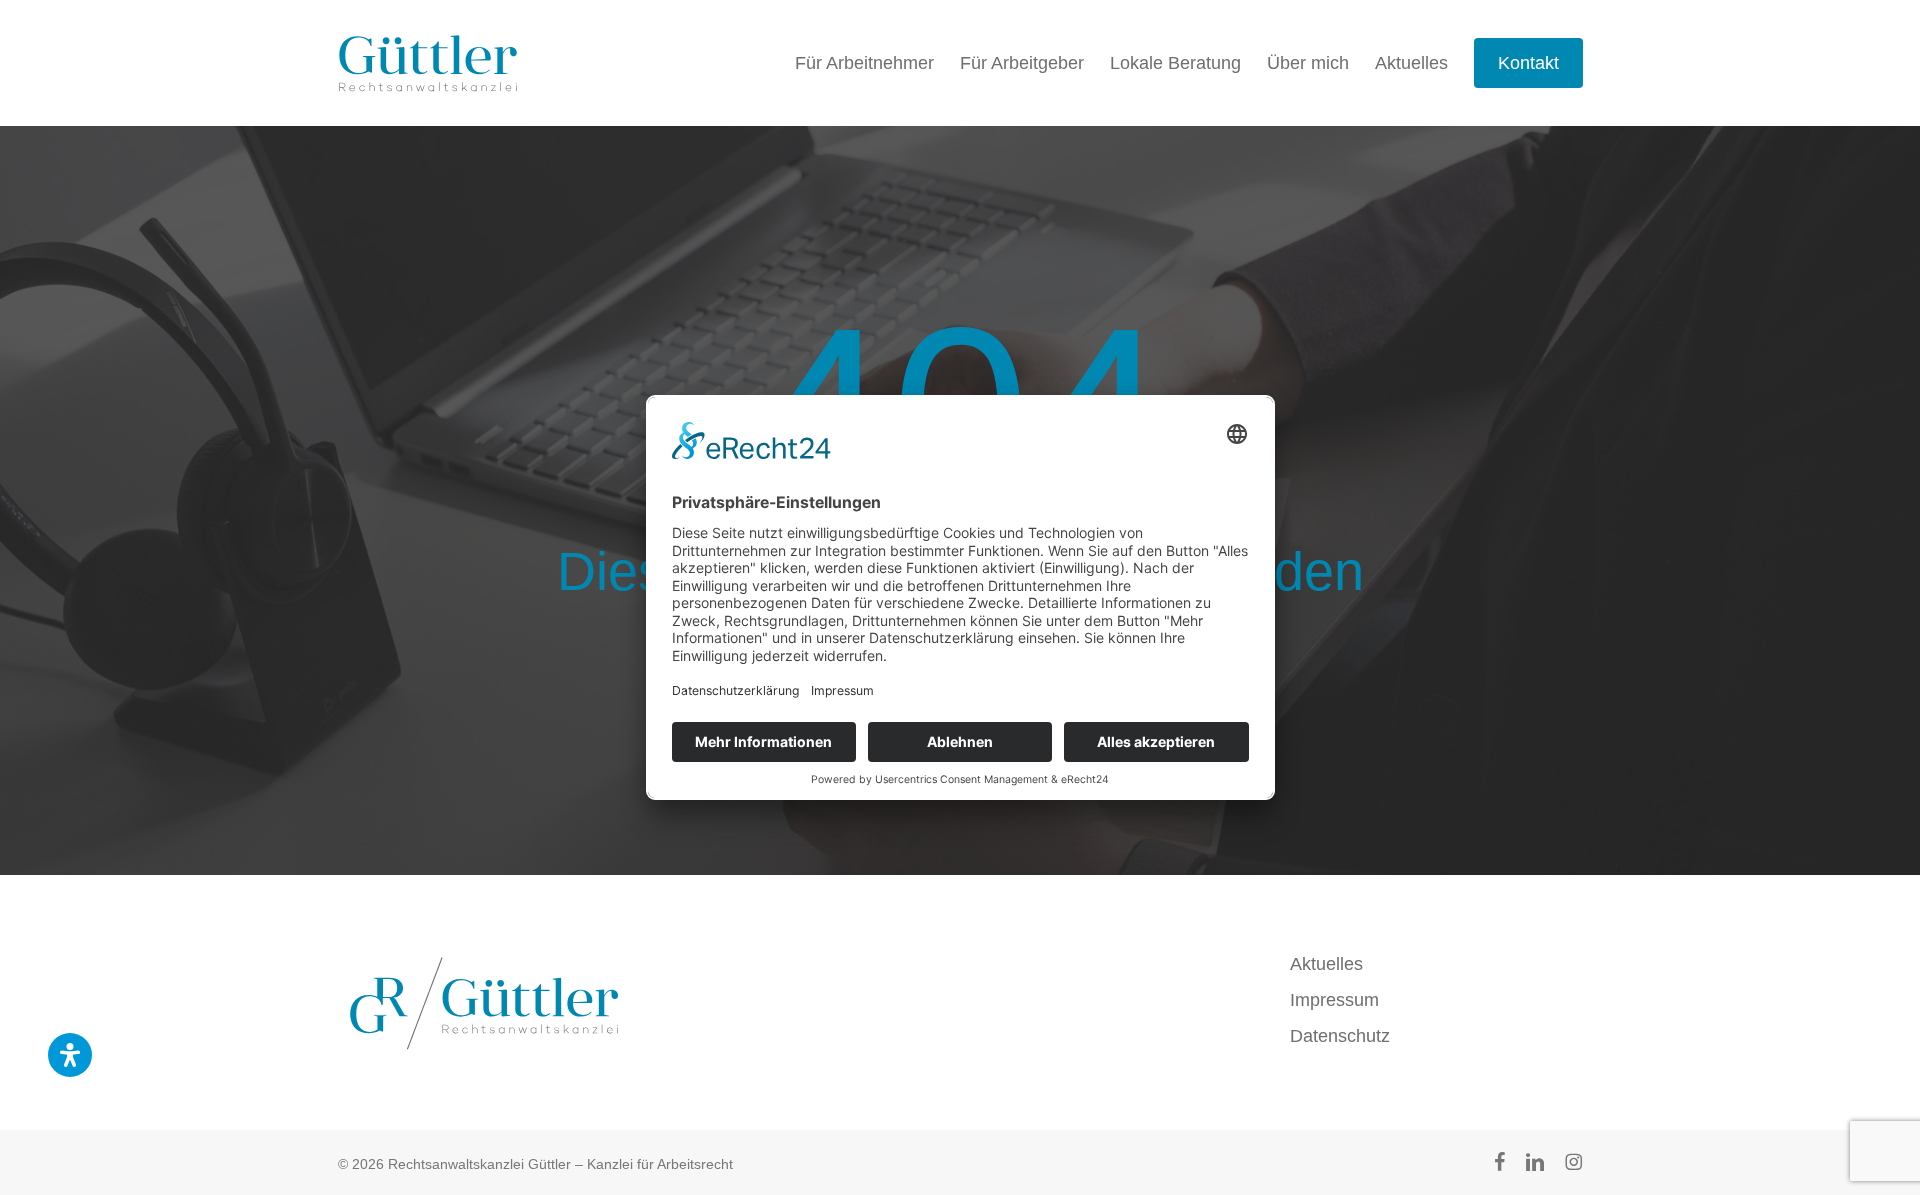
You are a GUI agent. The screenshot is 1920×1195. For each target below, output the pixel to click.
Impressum (1334, 1000)
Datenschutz (1340, 1036)
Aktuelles (1326, 964)
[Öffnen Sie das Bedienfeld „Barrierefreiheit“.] (70, 1055)
